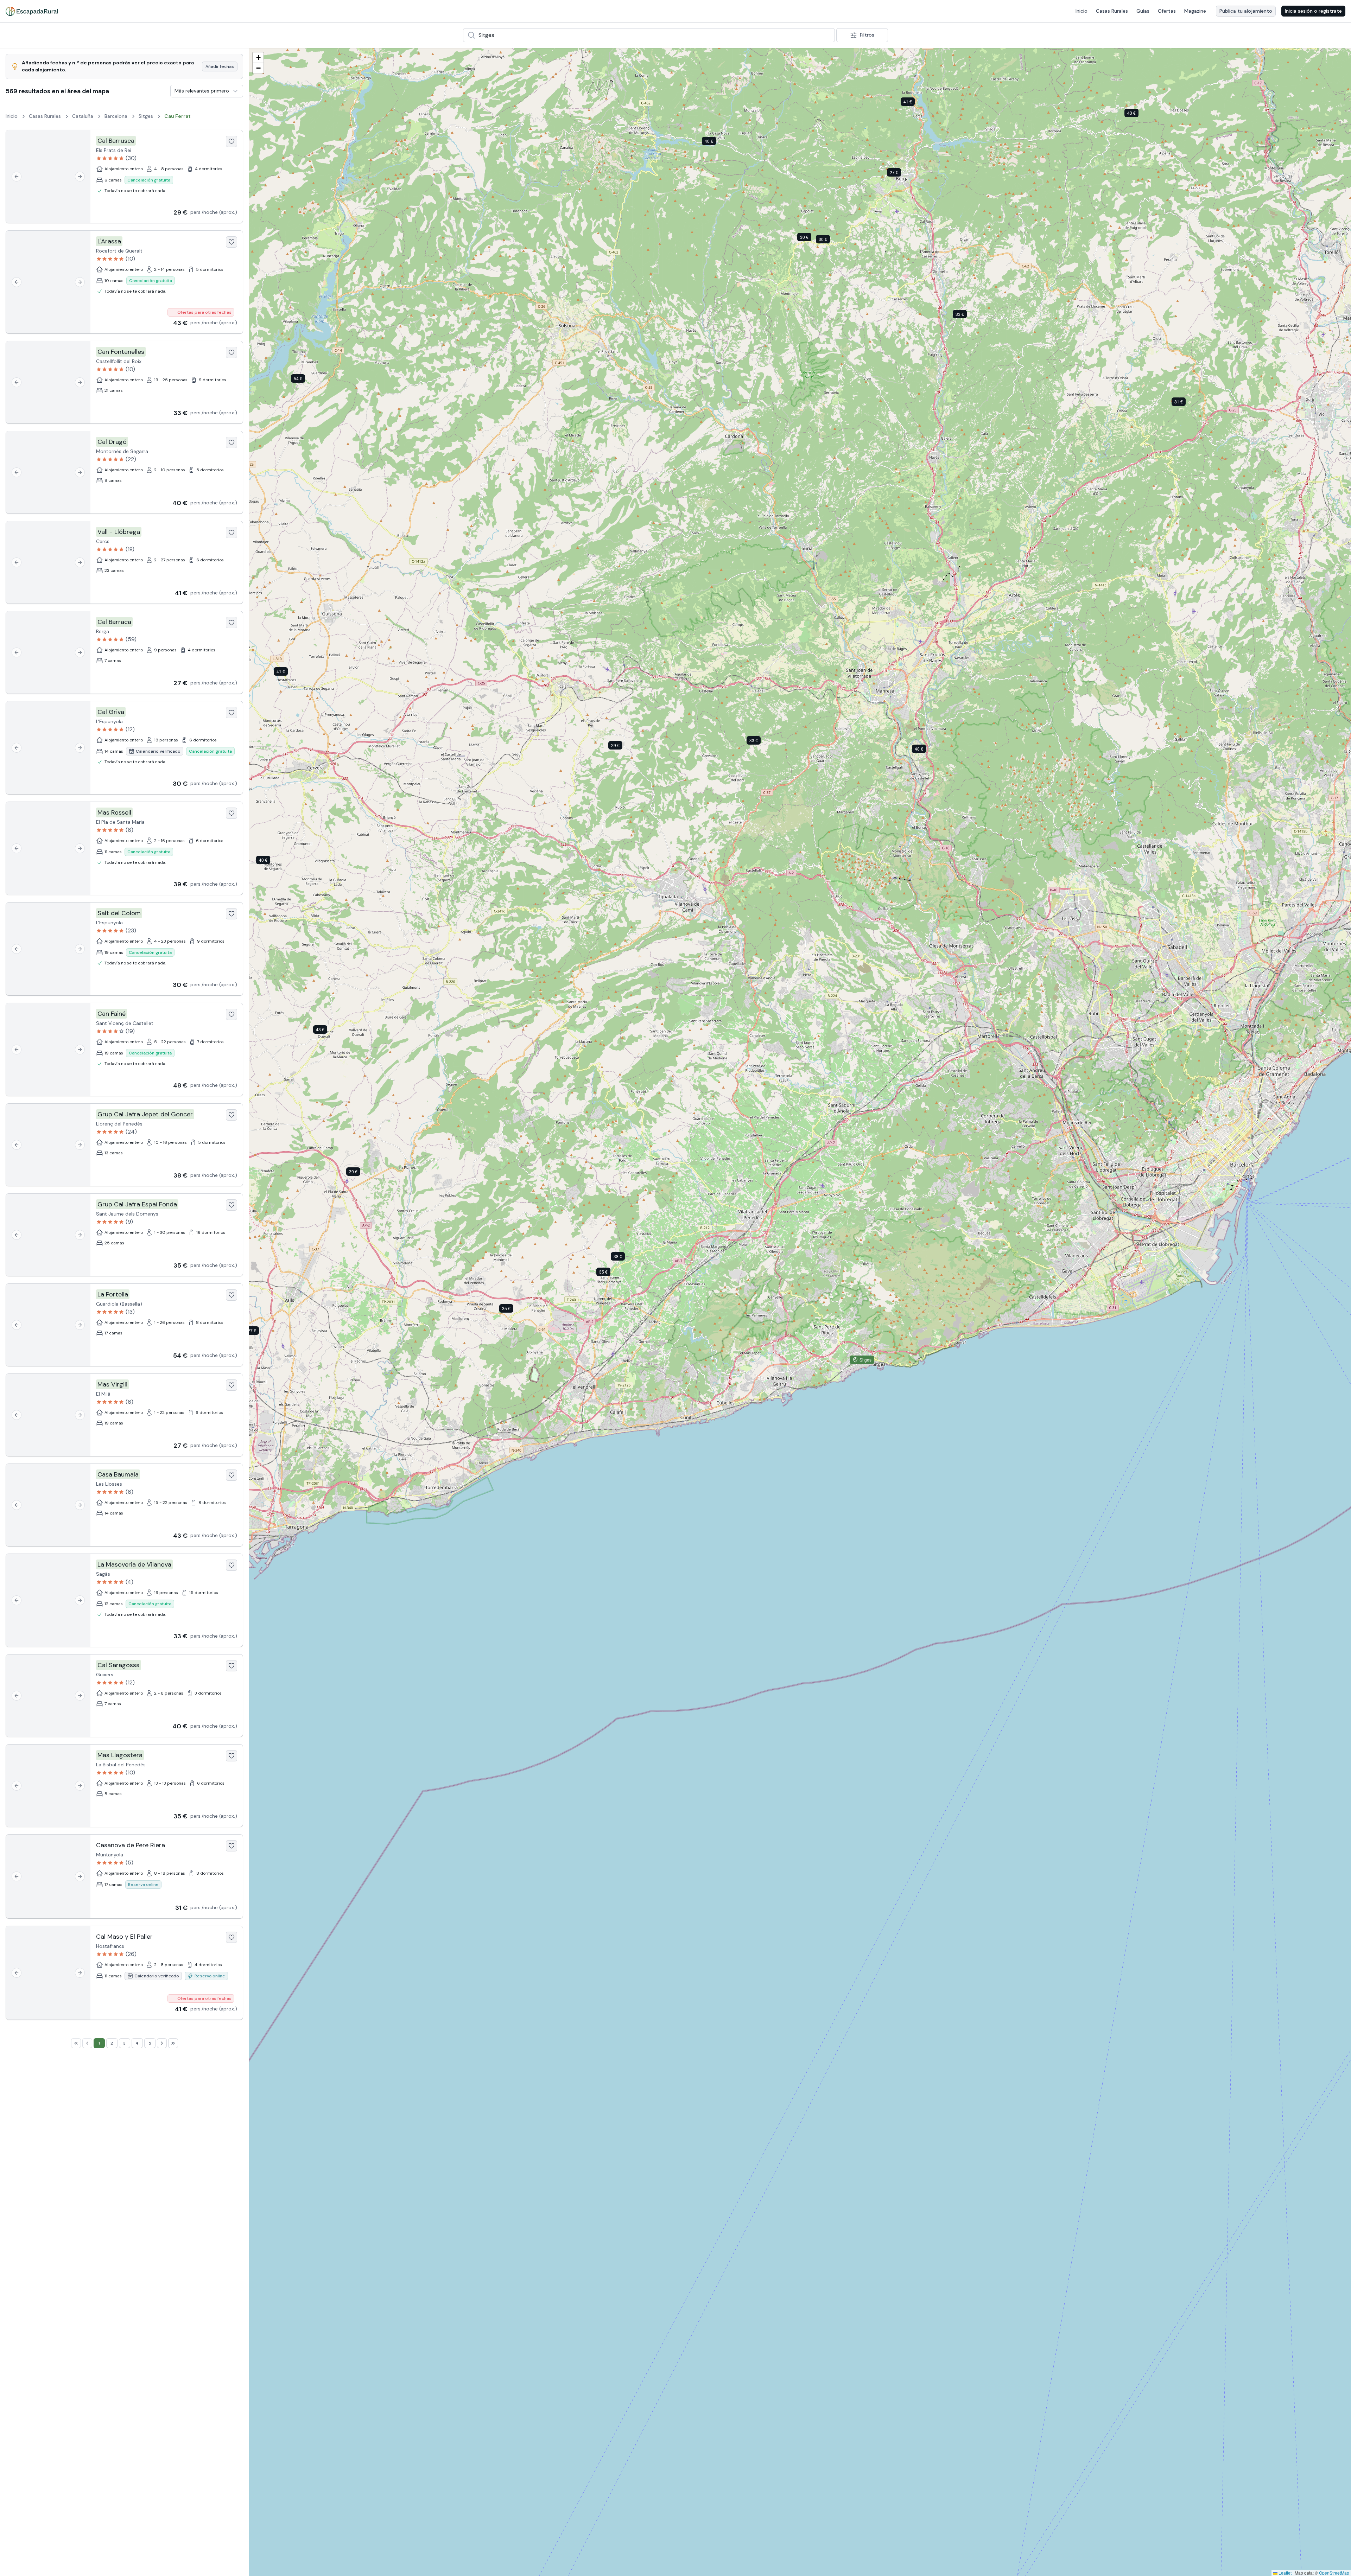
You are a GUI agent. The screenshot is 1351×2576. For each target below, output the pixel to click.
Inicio (1082, 11)
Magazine (1195, 11)
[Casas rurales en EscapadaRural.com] (32, 11)
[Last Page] (173, 2043)
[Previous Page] (87, 2043)
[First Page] (76, 2043)
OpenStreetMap (1334, 2573)
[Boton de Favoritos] (231, 141)
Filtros (867, 35)
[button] (621, 747)
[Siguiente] (80, 177)
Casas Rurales (1112, 11)
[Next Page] (162, 2043)
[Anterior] (17, 177)
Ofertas (1167, 11)
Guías (1143, 11)
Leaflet (1285, 2573)
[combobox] (649, 35)
